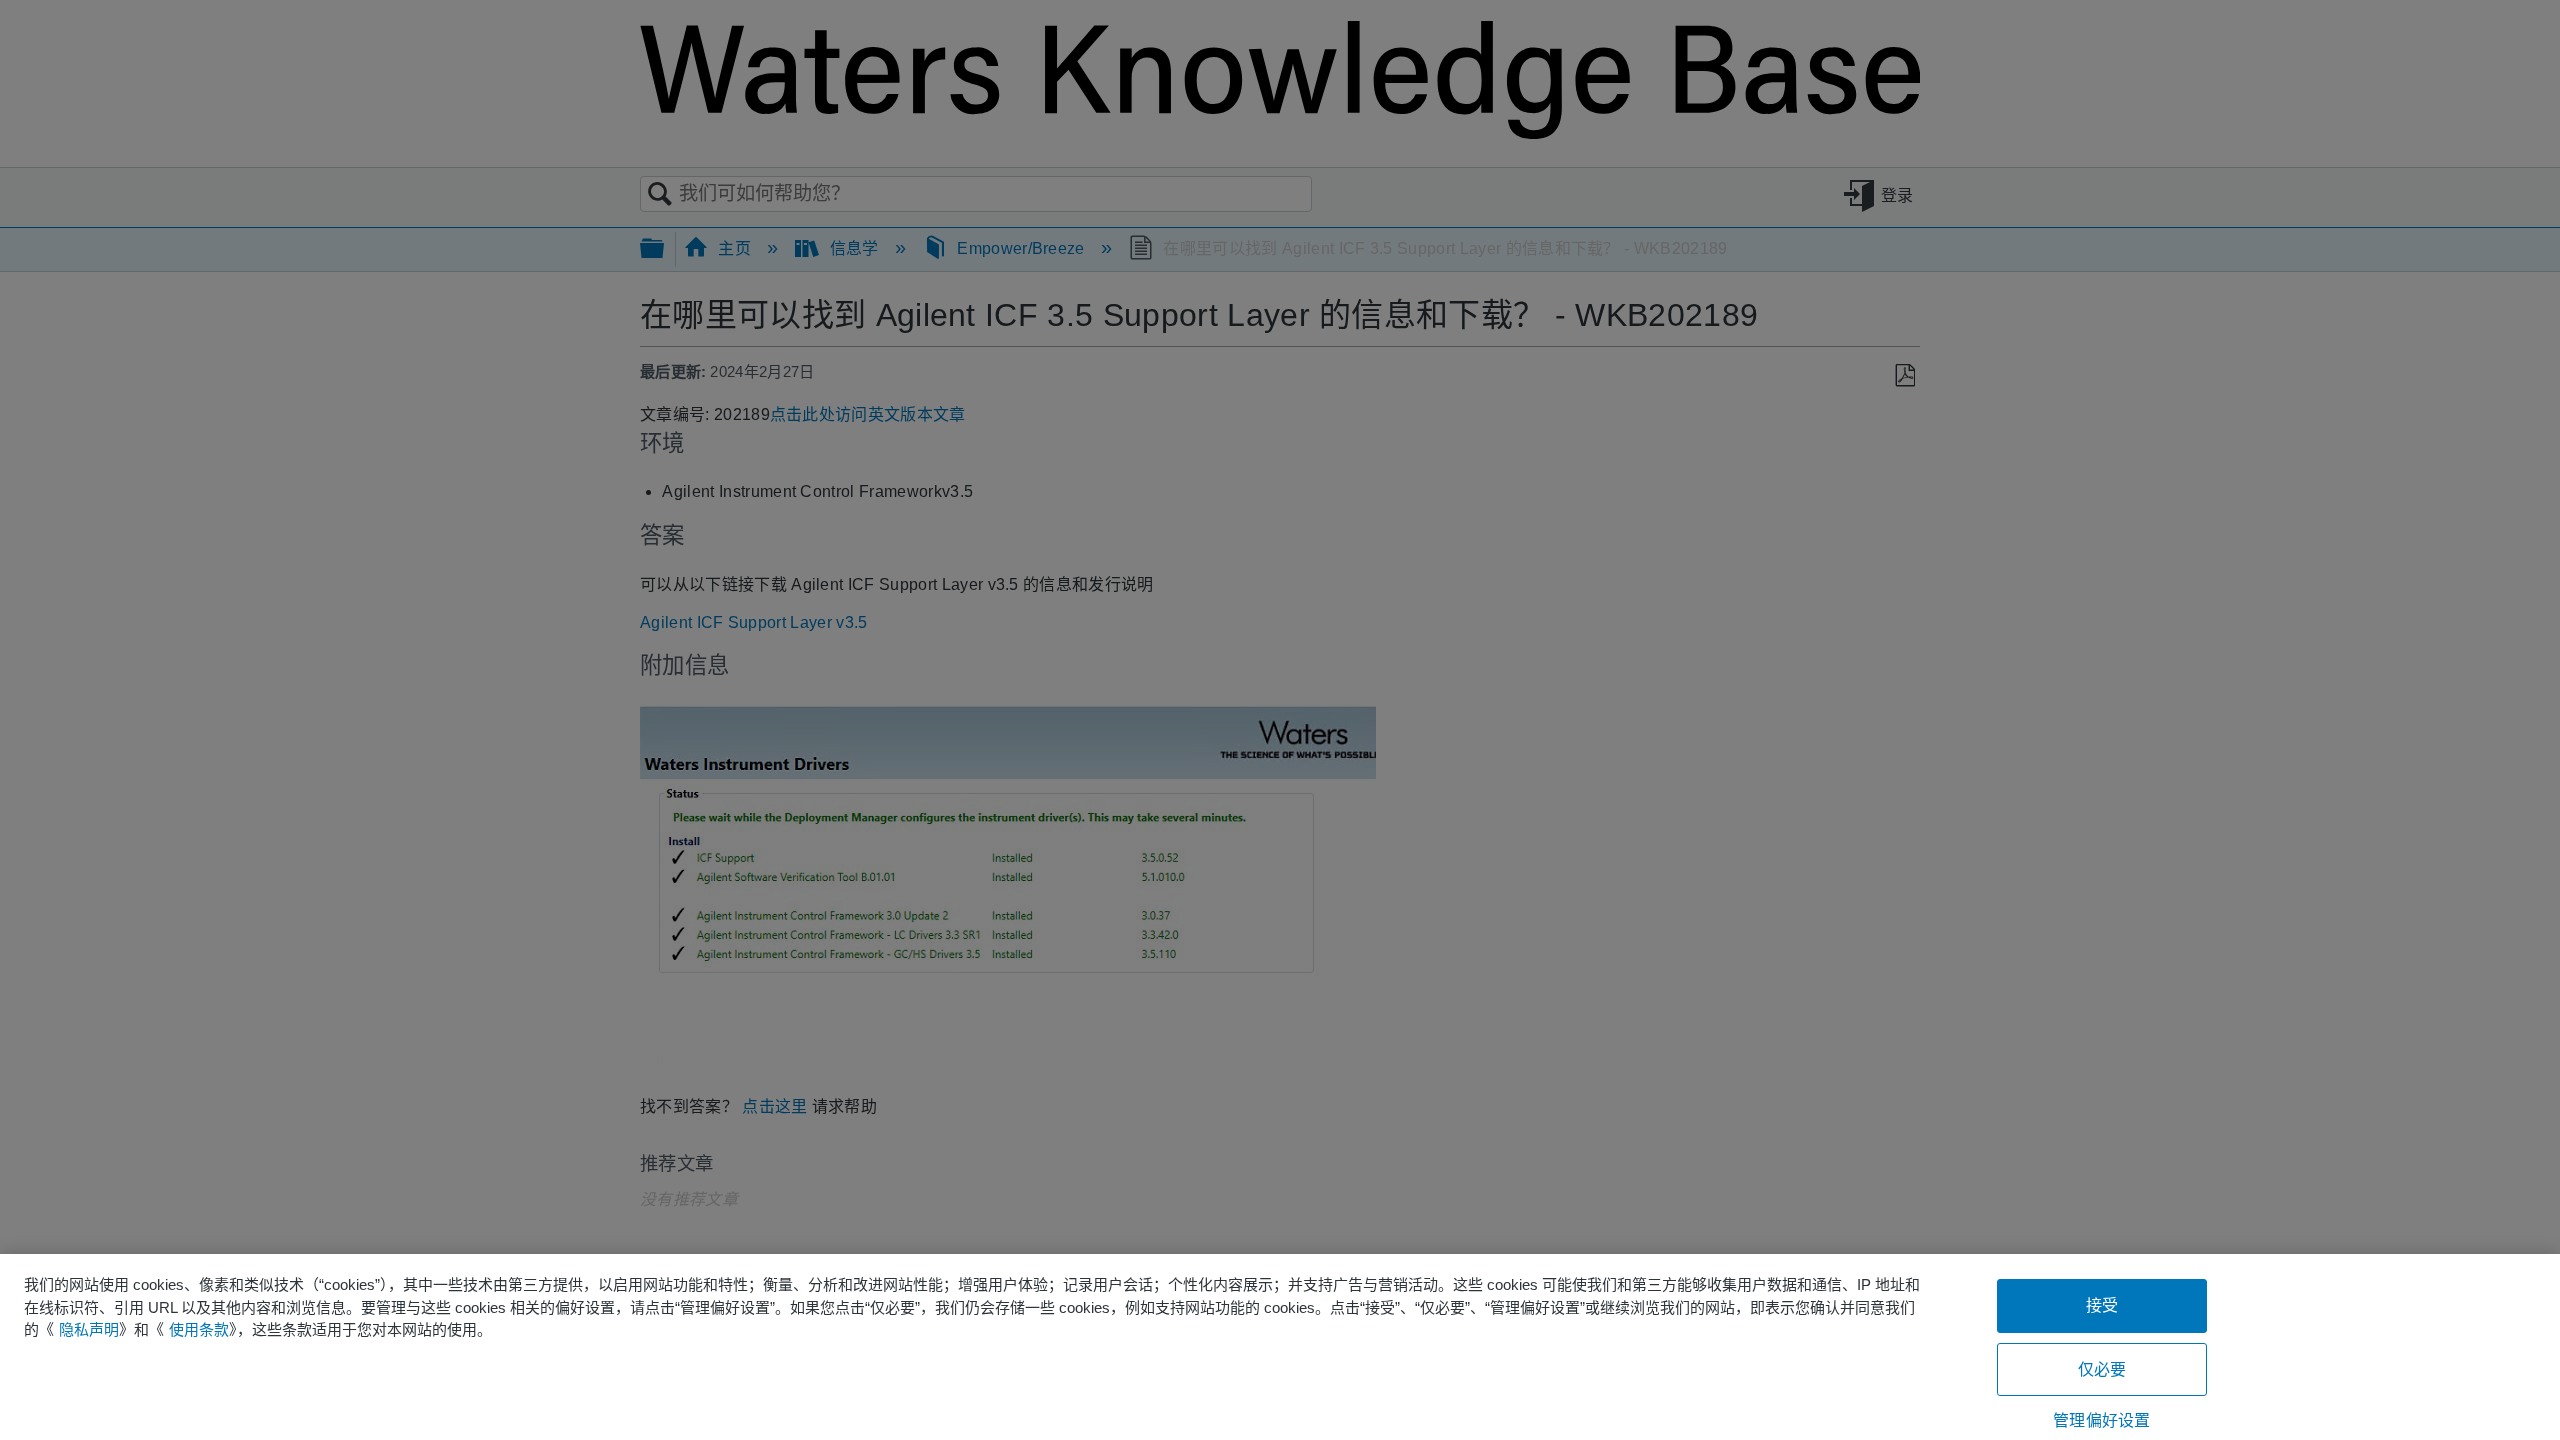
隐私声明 (89, 1329)
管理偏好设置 (2101, 1420)
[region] (1280, 1347)
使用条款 (199, 1329)
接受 (2102, 1305)
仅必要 (2102, 1369)
